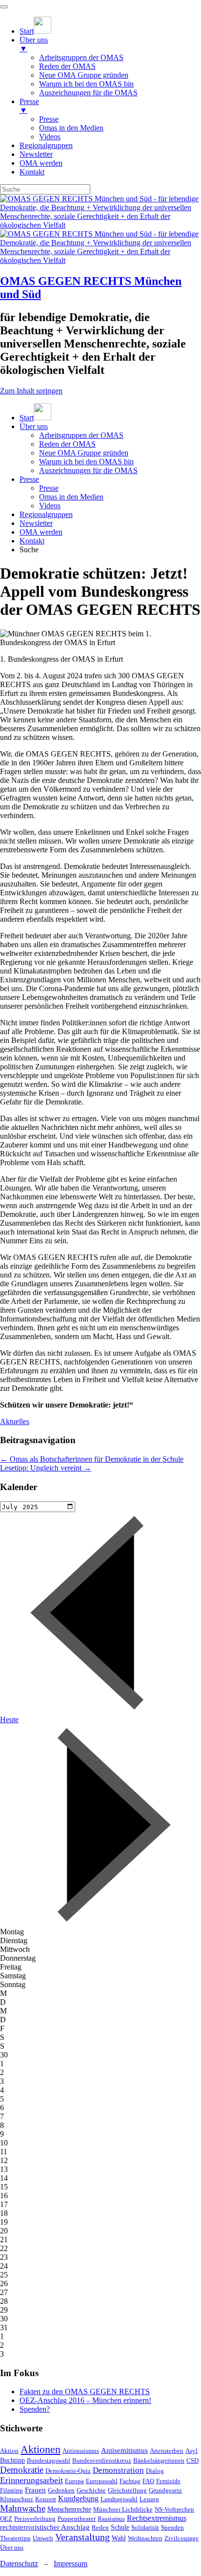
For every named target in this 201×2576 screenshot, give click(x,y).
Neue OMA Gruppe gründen (84, 453)
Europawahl (102, 2481)
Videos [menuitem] (50, 137)
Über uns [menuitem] (34, 44)
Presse (29, 479)
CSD (192, 2460)
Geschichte (91, 2490)
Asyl (191, 2451)
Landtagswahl (119, 2499)
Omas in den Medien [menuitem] (71, 128)
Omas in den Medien (71, 497)
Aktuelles (15, 1421)
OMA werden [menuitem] (41, 163)
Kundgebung (78, 2499)
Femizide (168, 2481)
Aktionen (40, 2449)
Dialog (155, 2471)
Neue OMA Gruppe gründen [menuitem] (84, 75)
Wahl (119, 2538)
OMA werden (41, 532)
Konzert (46, 2499)
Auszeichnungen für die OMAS (88, 470)
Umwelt (43, 2538)
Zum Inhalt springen (31, 391)
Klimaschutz (17, 2499)
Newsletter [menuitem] (36, 154)
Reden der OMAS (67, 444)
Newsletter (36, 523)
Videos (50, 506)
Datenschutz (19, 2564)
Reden (100, 2527)
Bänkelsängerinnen (159, 2460)
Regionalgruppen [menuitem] (46, 145)
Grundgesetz (165, 2490)
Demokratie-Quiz (68, 2471)
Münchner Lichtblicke (123, 2509)
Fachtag (130, 2481)
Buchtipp (12, 2460)
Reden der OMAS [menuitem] (67, 66)
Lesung (149, 2499)
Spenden (172, 2527)
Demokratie (22, 2470)
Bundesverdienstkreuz (102, 2460)
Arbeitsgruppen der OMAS (81, 435)
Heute (9, 1720)
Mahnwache (23, 2508)
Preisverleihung (35, 2519)
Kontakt (32, 541)
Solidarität (145, 2527)
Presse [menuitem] (29, 106)
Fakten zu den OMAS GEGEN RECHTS (85, 2392)
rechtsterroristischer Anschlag (45, 2527)
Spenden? (35, 2409)
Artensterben (167, 2451)
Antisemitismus (124, 2450)
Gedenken (61, 2490)
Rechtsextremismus (157, 2518)
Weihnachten (145, 2538)
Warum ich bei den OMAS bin (86, 462)
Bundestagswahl (49, 2460)
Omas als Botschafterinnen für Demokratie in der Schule (92, 1459)
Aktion (9, 2451)
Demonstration (118, 2470)
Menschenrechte (69, 2509)
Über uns (34, 426)
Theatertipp (15, 2538)
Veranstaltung (82, 2537)
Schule (120, 2527)
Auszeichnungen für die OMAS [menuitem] (88, 93)
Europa (74, 2481)
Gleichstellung (127, 2490)
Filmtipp (11, 2490)
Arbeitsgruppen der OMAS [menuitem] (81, 57)
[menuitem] (35, 31)
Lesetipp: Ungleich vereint (46, 1468)
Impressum (70, 2564)
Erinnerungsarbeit (31, 2480)
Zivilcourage (181, 2538)
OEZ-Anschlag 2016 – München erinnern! (85, 2400)
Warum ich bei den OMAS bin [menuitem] (86, 84)
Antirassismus (81, 2451)
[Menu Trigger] (4, 7)
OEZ (6, 2519)
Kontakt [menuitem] (32, 172)
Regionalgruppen (46, 514)
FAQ (148, 2481)
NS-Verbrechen (174, 2509)
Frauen (35, 2490)
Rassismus (111, 2519)
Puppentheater (77, 2519)
